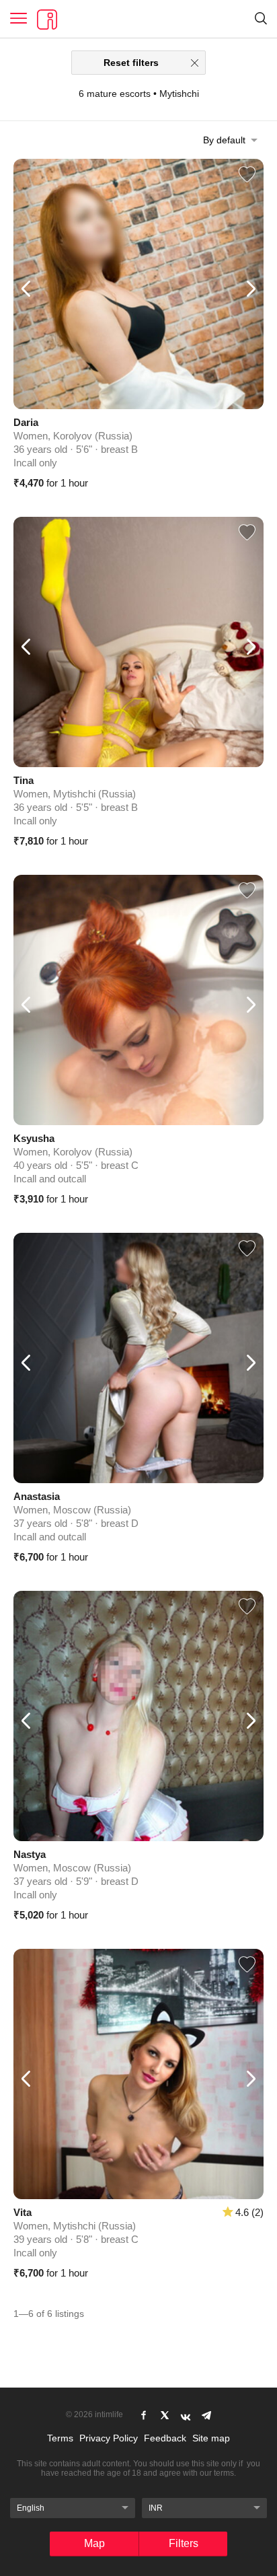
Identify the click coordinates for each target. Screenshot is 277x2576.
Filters (184, 2543)
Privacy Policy (109, 2438)
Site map (211, 2438)
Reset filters (131, 63)
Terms (60, 2438)
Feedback (165, 2438)
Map (94, 2543)
